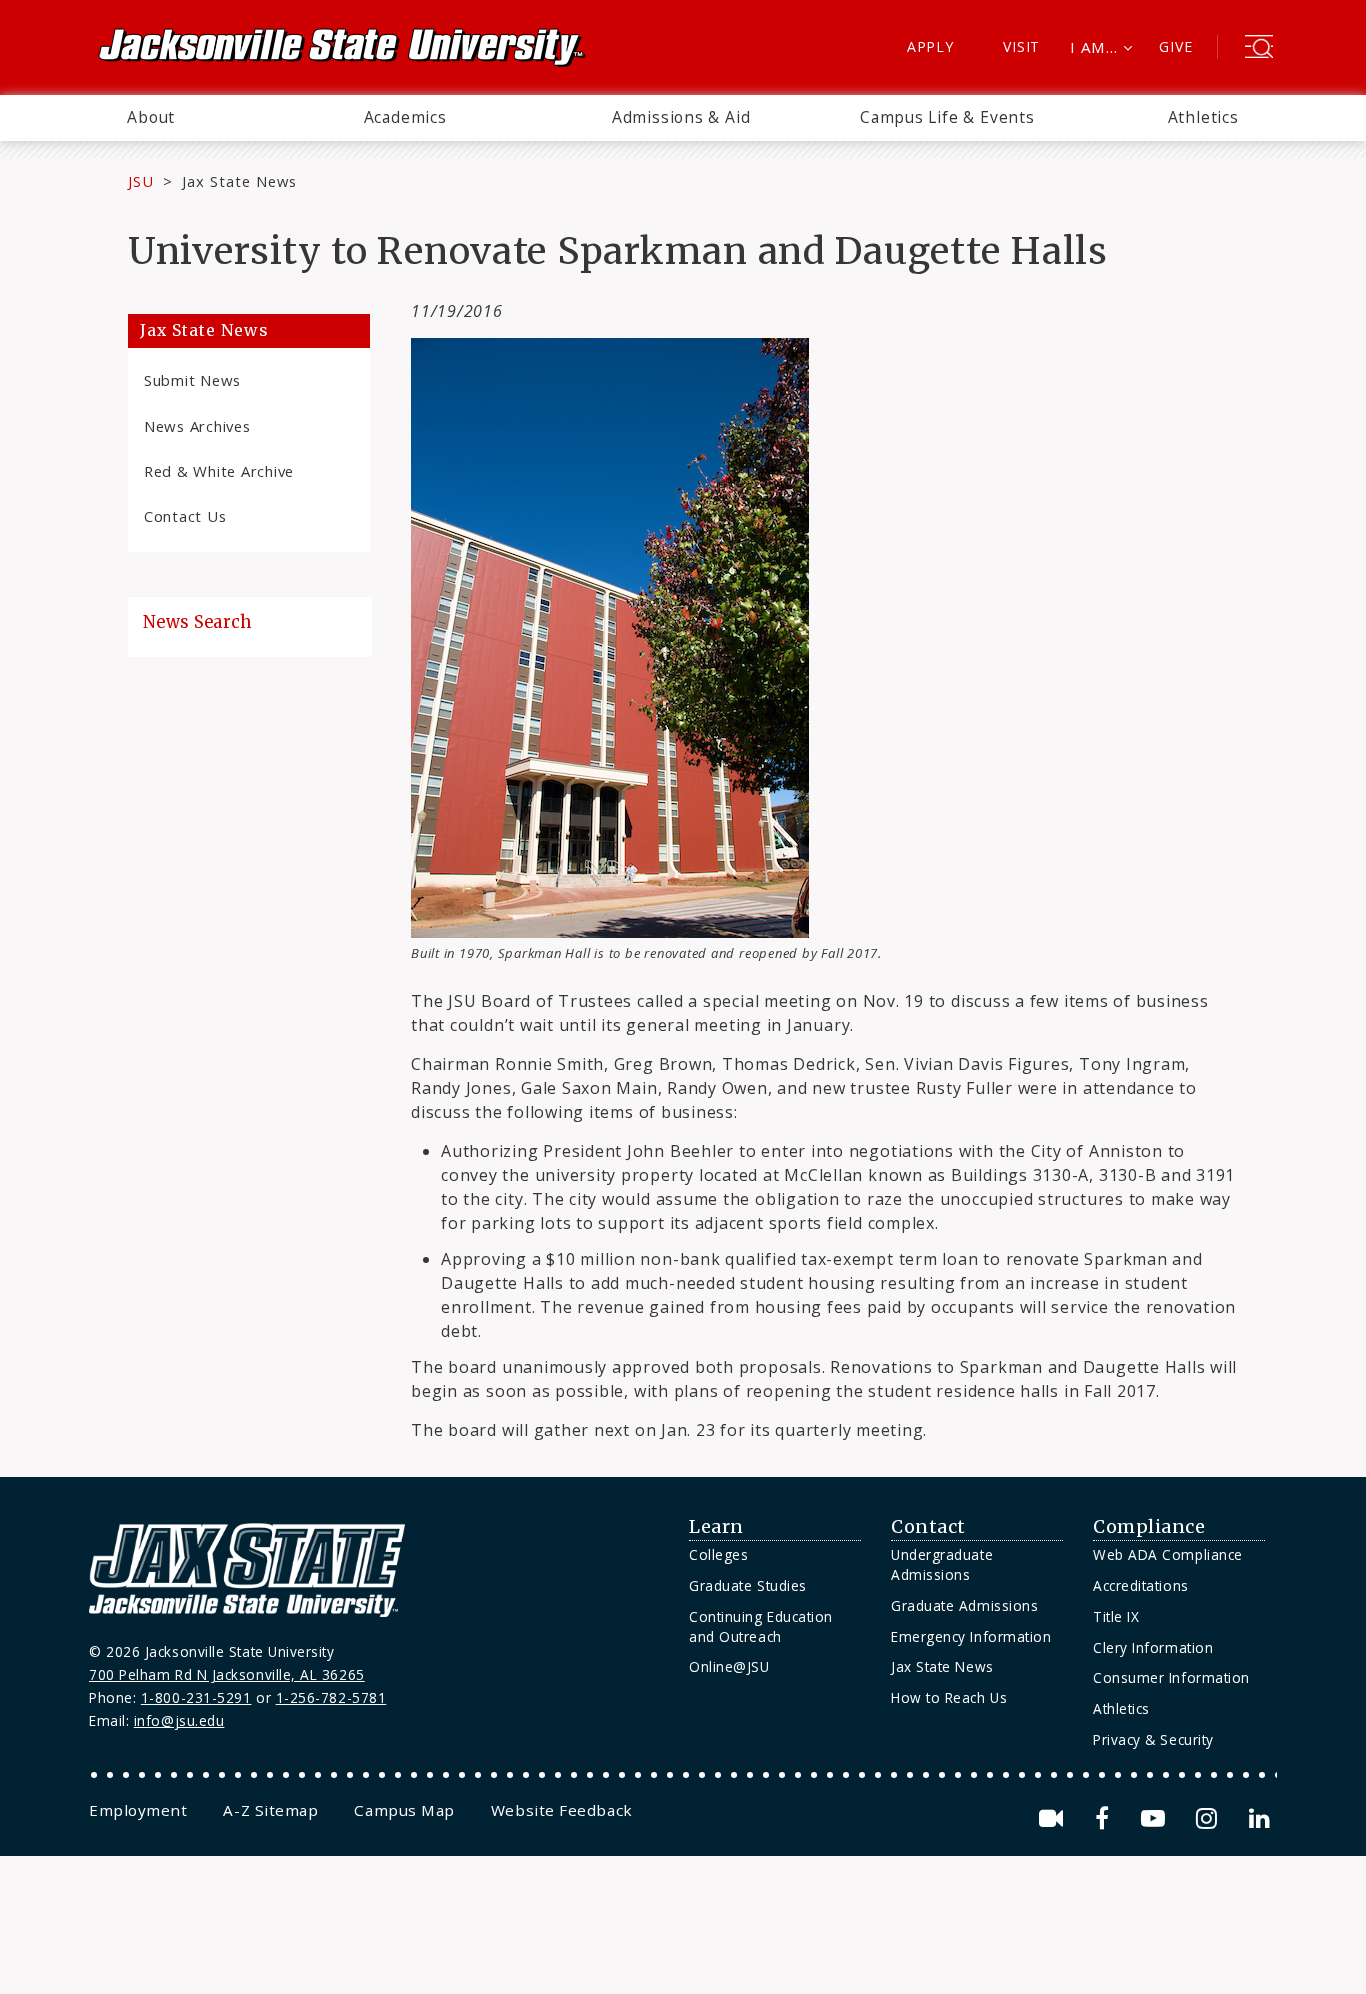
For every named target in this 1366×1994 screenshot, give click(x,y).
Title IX (1116, 1616)
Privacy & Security (1153, 1739)
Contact (928, 1527)
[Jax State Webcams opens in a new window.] (1054, 1818)
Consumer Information (1171, 1677)
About (151, 117)
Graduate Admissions (964, 1605)
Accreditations (1141, 1585)
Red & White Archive (219, 471)
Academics (405, 117)
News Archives (197, 426)
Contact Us (185, 516)
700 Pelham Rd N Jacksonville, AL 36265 (227, 1674)
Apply (930, 46)
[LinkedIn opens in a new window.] (1258, 1818)
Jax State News (239, 181)
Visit (1021, 46)
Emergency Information (971, 1636)
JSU (141, 181)
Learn (716, 1527)
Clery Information (1153, 1647)
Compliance (1149, 1527)
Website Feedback (562, 1810)
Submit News (192, 380)
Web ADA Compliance (1168, 1554)
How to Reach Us (949, 1697)
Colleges (718, 1554)
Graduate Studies (748, 1585)
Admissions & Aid (681, 117)
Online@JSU (729, 1666)
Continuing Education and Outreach (761, 1626)
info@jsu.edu (179, 1720)
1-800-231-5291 (196, 1697)
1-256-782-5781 (331, 1697)
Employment (138, 1810)
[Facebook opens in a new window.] (1105, 1818)
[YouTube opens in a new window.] (1156, 1818)
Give (1175, 46)
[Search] (1259, 49)
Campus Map (404, 1810)
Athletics (1203, 117)
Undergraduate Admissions (942, 1564)
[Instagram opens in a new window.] (1210, 1818)
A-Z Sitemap (270, 1810)
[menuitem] (151, 118)
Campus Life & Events (947, 117)
